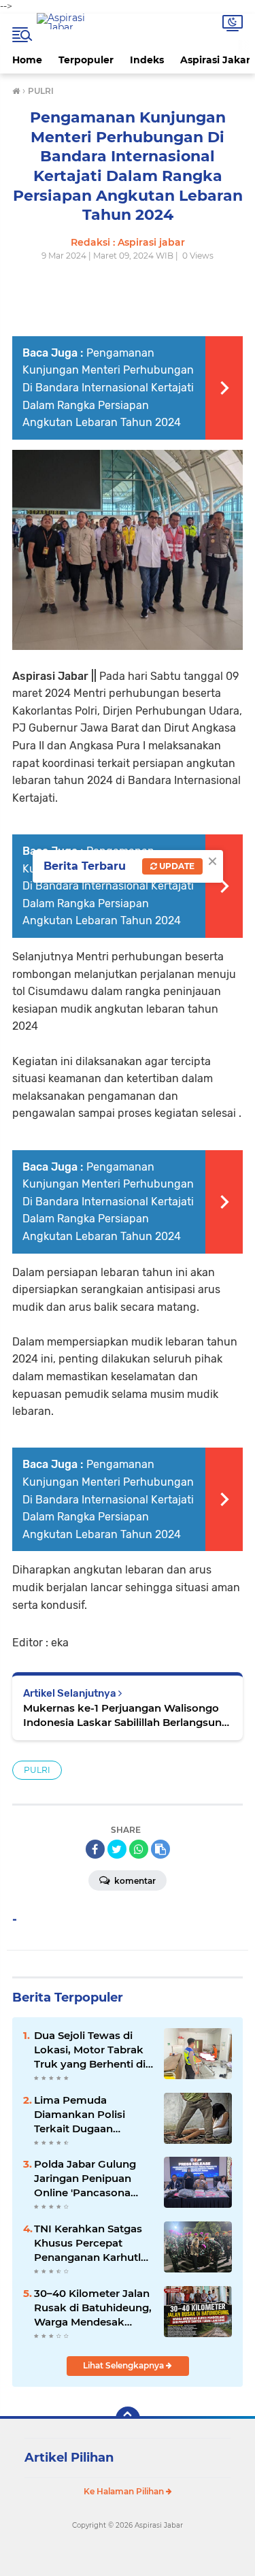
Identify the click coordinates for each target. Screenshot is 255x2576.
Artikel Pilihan (69, 2458)
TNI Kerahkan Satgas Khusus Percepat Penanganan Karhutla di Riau (90, 2243)
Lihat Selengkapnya (124, 2365)
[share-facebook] (95, 1849)
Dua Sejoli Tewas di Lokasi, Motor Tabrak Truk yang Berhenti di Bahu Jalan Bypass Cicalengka (90, 2050)
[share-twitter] (117, 1849)
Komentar (134, 1881)
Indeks (147, 60)
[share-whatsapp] (139, 1849)
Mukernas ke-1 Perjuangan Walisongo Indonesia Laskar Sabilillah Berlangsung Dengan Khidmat (126, 1715)
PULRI (37, 1770)
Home (27, 60)
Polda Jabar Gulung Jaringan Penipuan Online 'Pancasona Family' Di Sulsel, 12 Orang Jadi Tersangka (90, 2179)
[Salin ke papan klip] (160, 1849)
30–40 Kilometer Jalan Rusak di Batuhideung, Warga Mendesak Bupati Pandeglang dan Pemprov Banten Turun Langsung (93, 2308)
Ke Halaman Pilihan (125, 2491)
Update (176, 866)
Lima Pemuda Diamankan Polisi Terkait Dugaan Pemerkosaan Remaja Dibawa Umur (91, 2115)
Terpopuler (86, 60)
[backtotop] (128, 2419)
